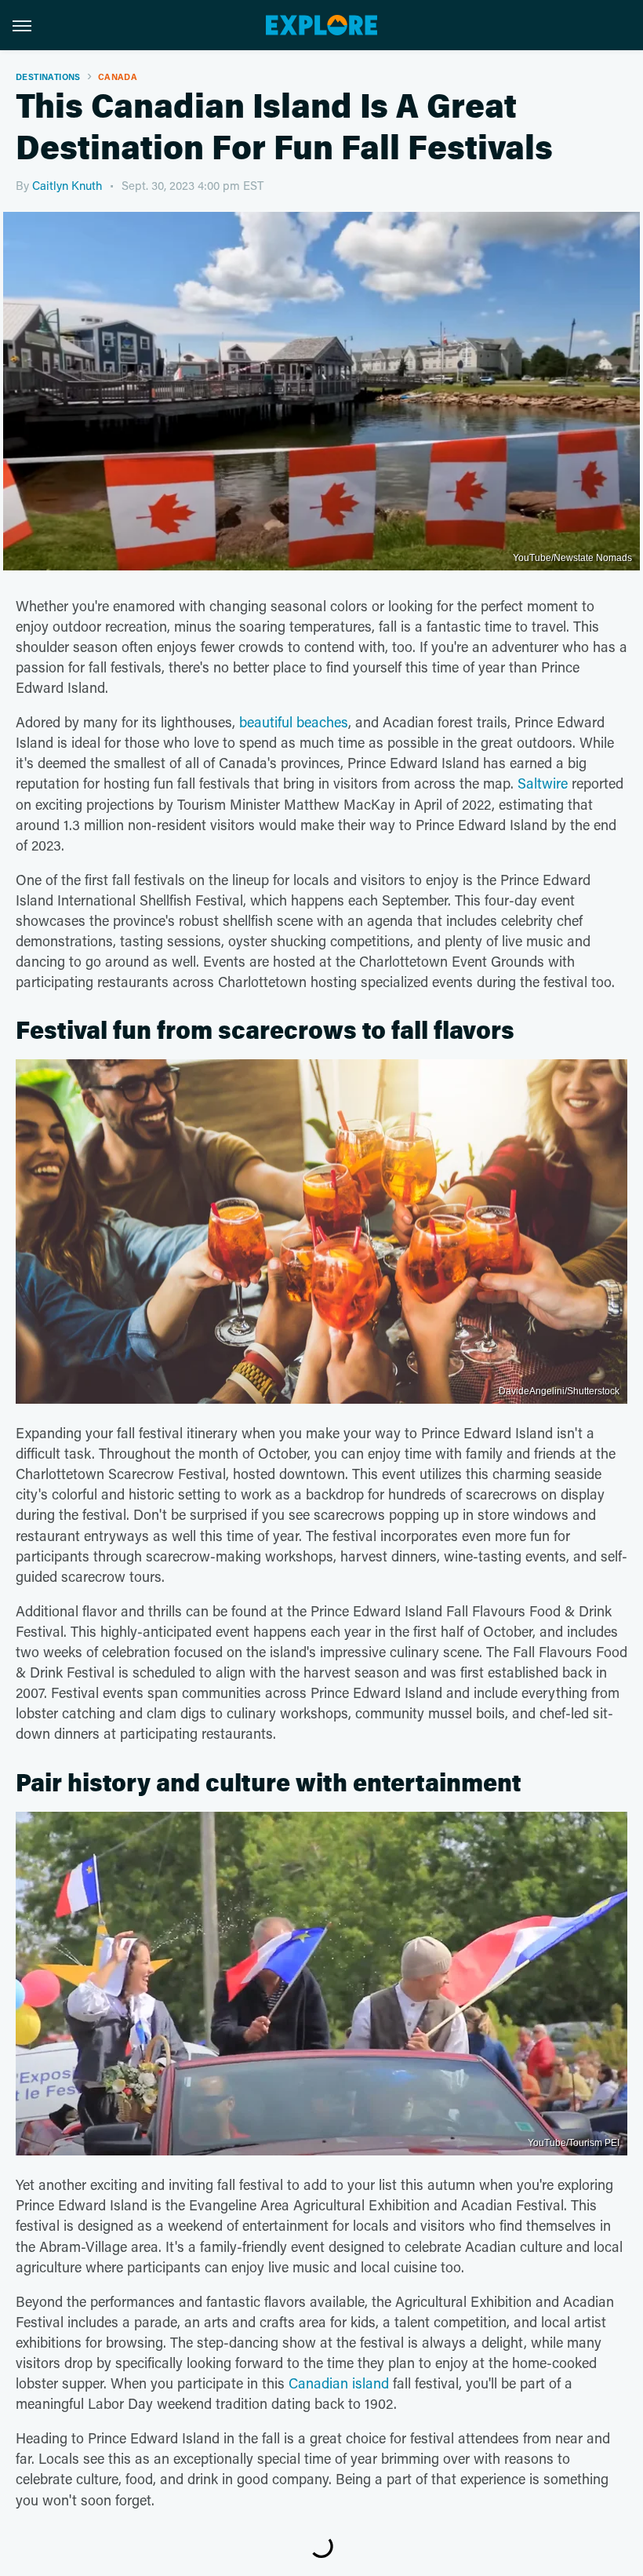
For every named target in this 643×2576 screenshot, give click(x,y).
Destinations (48, 77)
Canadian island (339, 2383)
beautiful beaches (294, 722)
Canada (118, 77)
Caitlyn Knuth (67, 185)
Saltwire (543, 783)
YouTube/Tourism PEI (574, 2143)
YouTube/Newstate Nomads (572, 558)
